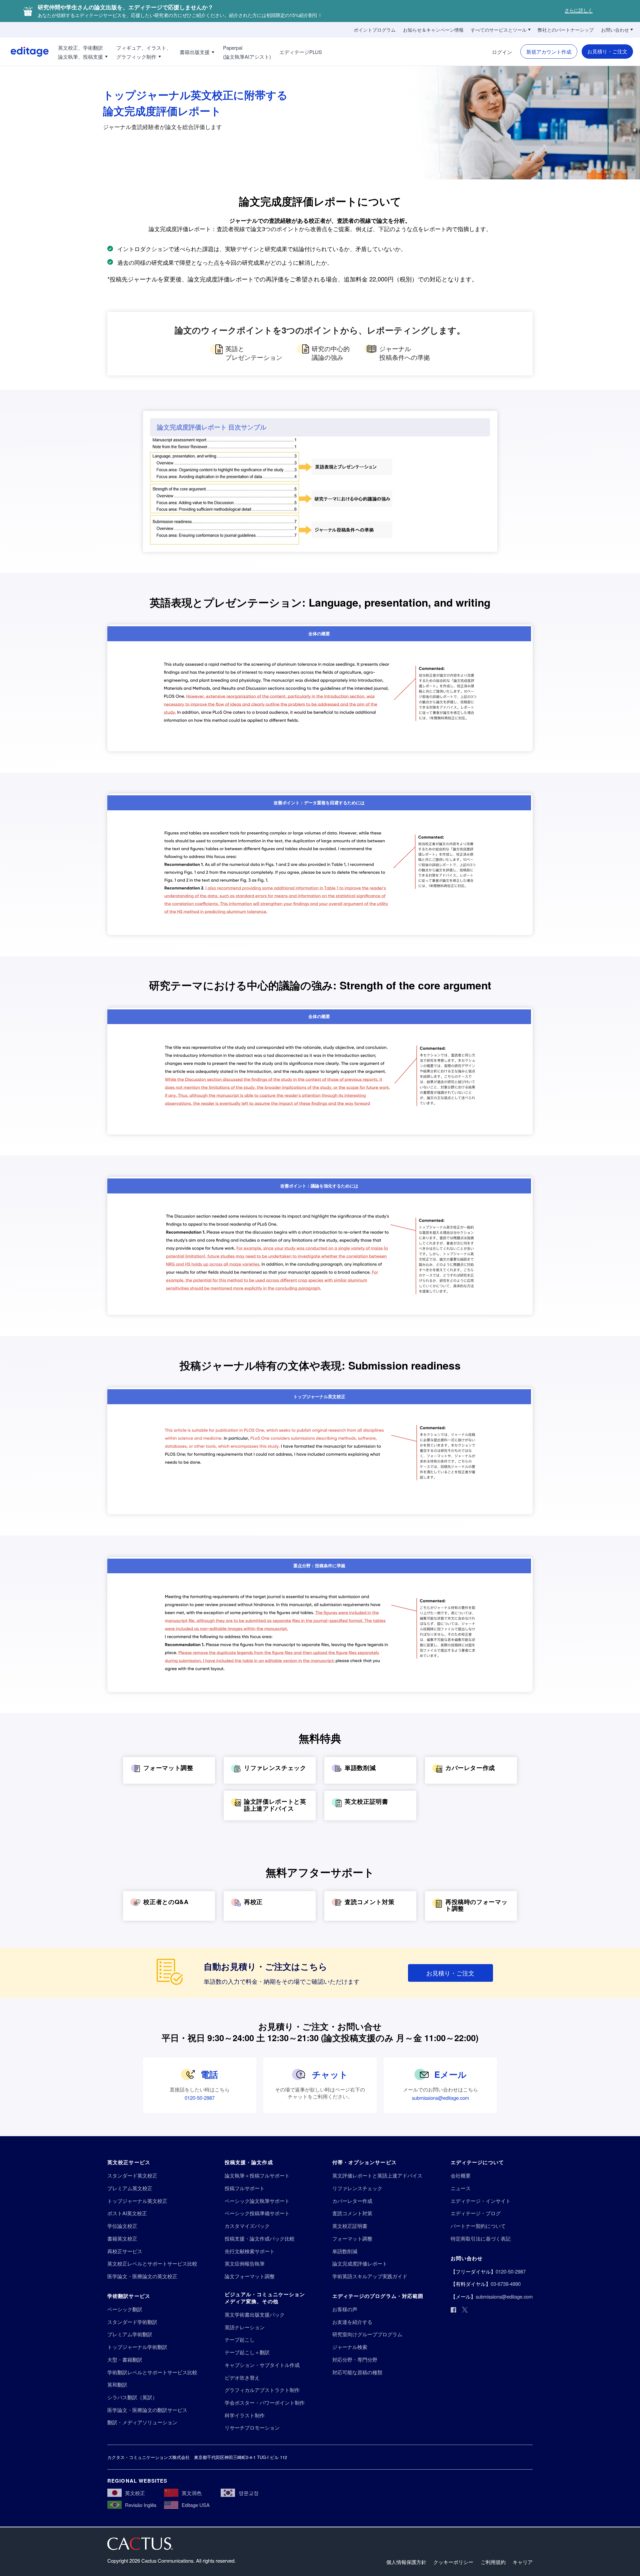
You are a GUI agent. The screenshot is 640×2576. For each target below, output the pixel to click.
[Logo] (24, 52)
